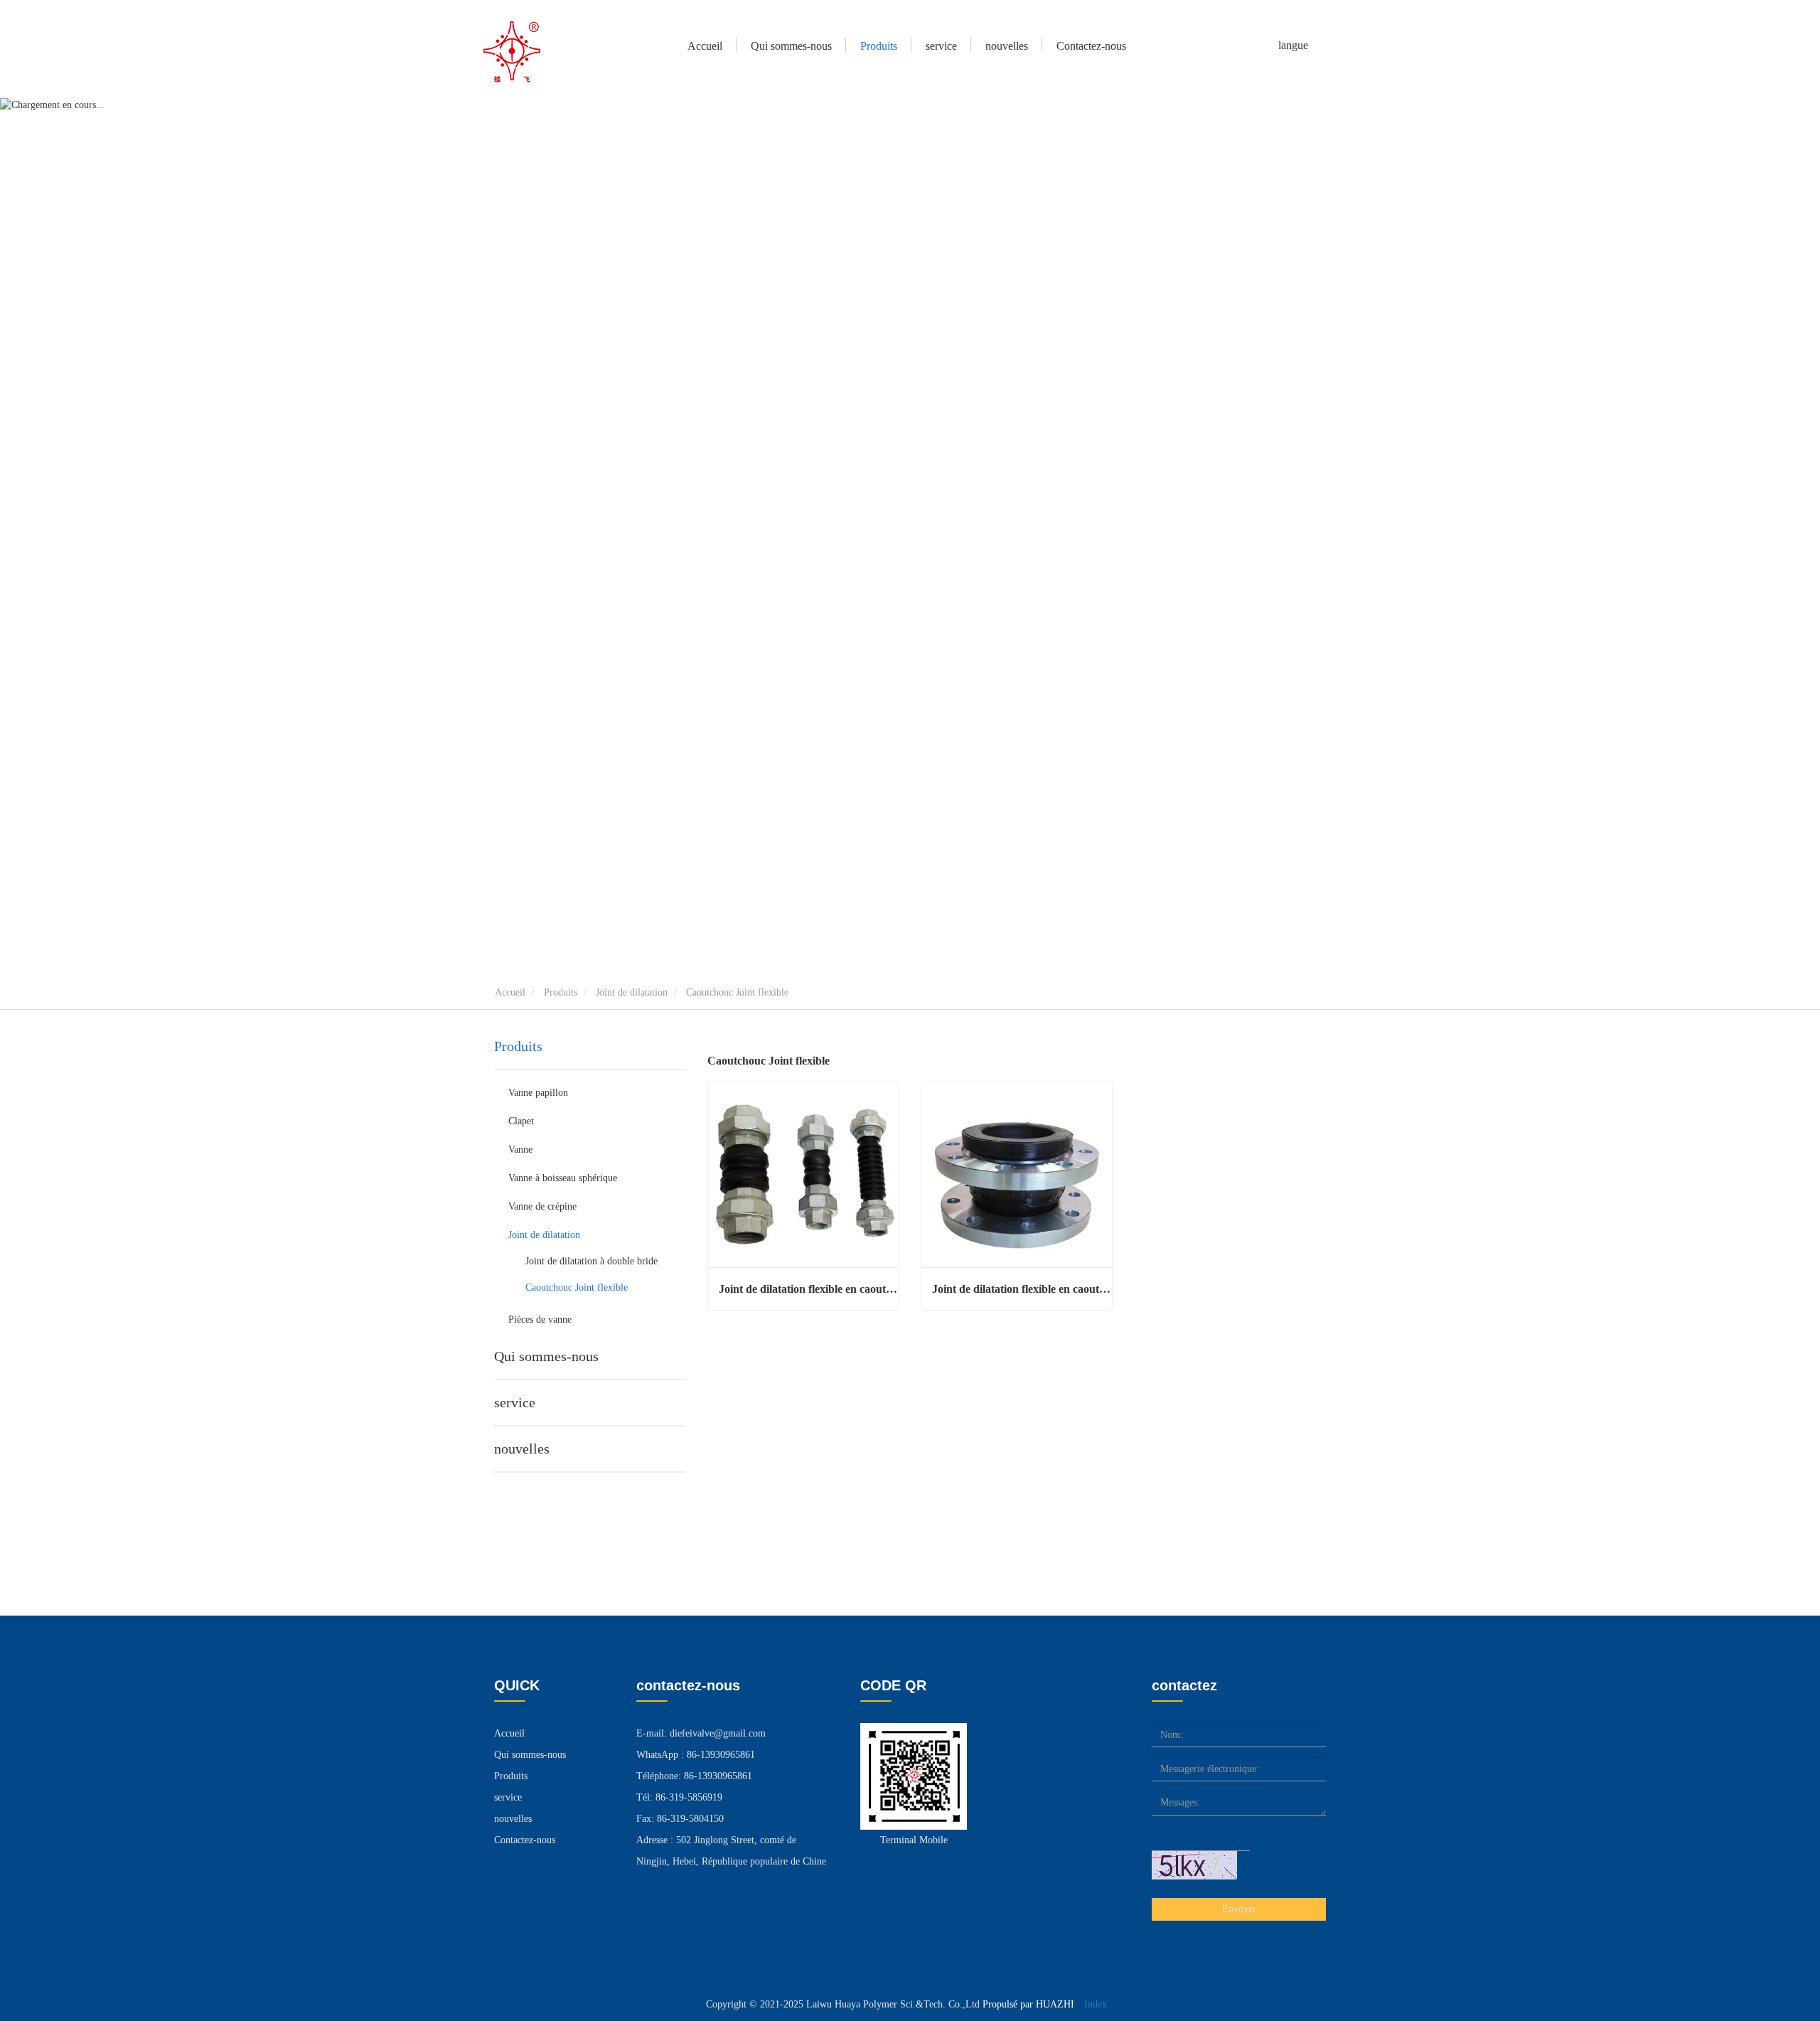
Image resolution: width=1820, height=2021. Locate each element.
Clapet (521, 1121)
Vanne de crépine (542, 1206)
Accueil (705, 46)
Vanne (520, 1150)
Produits (561, 992)
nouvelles (522, 1449)
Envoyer (1239, 1909)
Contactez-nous (1091, 46)
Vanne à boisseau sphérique (563, 1178)
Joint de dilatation (632, 992)
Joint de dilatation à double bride (591, 1261)
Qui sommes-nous (546, 1356)
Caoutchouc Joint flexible (577, 1287)
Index (1096, 2004)
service (941, 46)
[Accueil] (512, 52)
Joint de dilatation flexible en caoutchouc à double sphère (809, 1289)
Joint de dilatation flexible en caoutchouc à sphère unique (1022, 1289)
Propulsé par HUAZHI (1028, 2004)
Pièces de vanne (540, 1319)
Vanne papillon (538, 1093)
